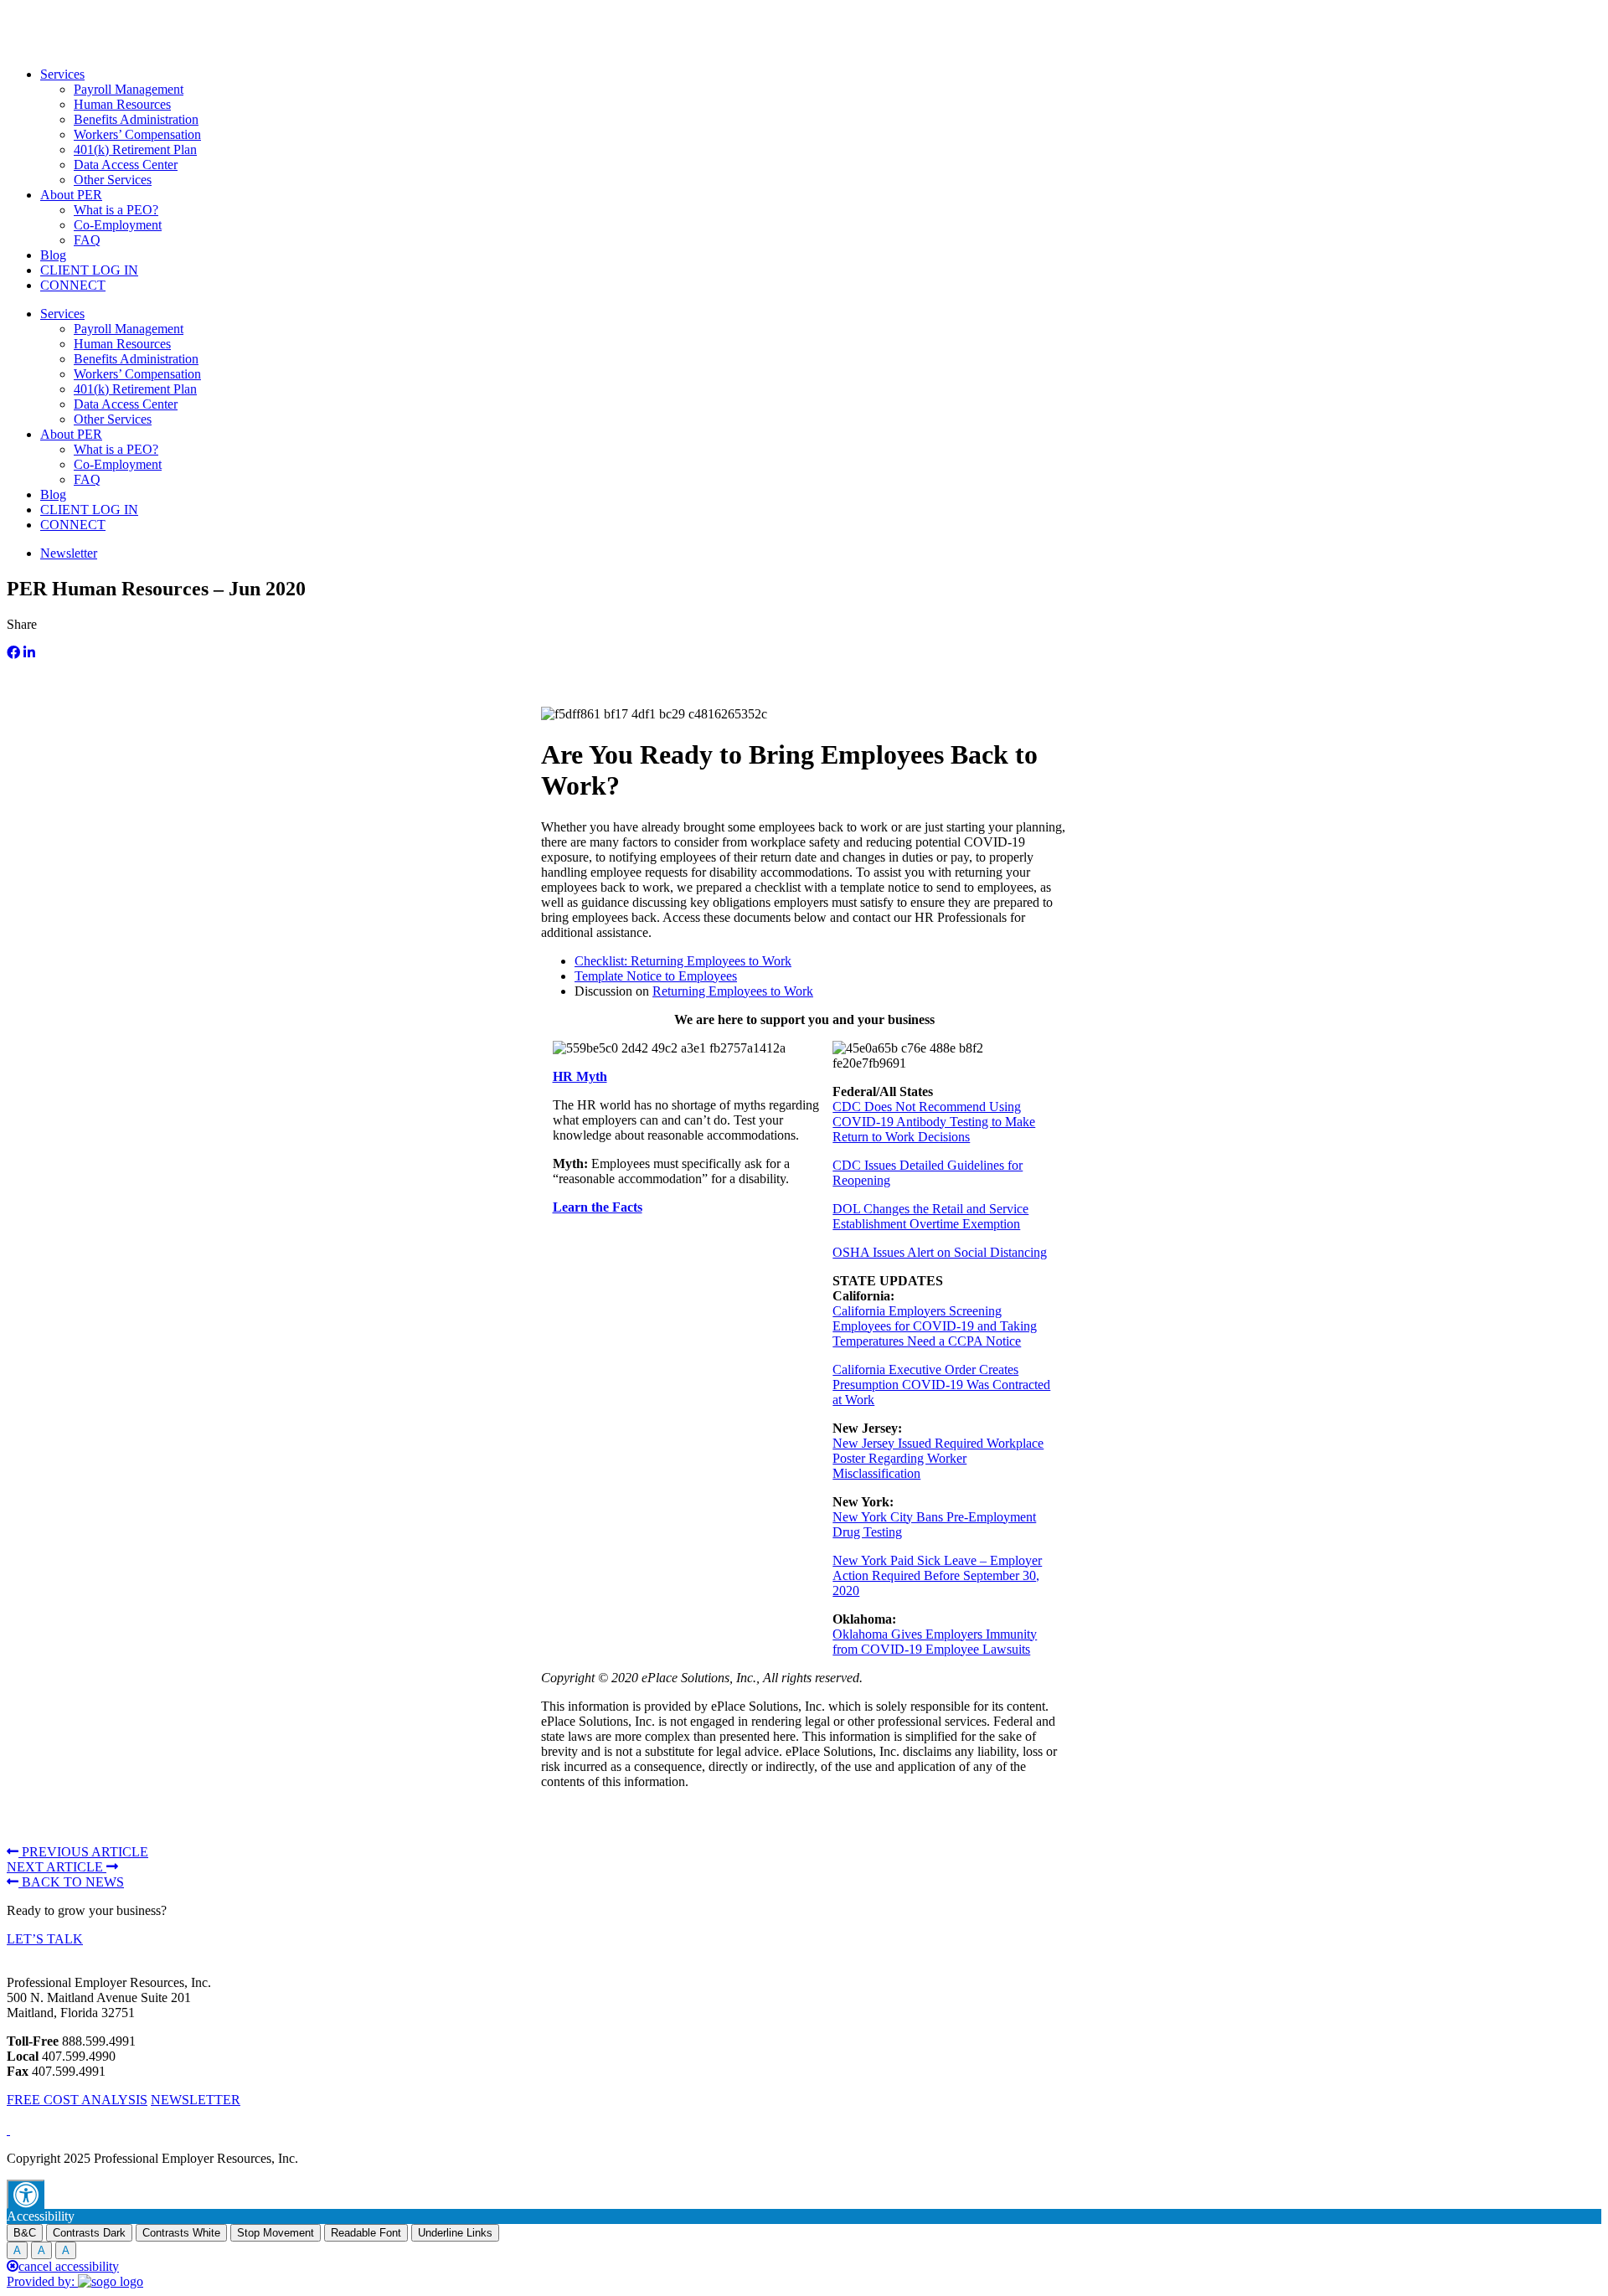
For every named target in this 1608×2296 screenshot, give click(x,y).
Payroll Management (129, 89)
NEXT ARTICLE (57, 1867)
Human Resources (122, 104)
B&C (25, 2233)
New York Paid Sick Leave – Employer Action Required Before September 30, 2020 (937, 1575)
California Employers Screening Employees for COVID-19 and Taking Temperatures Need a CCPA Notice (935, 1326)
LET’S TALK (45, 1939)
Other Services (113, 180)
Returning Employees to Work (733, 991)
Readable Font (366, 2233)
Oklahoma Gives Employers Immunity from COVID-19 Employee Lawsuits (935, 1642)
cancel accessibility (69, 2266)
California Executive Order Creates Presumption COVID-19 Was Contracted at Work (941, 1385)
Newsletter (69, 553)
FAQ (87, 240)
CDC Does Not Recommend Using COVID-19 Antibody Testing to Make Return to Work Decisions (934, 1122)
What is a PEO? (116, 210)
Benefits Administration (136, 119)
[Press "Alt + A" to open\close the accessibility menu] (26, 2194)
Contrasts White (181, 2233)
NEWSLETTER (196, 2100)
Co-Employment (118, 225)
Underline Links (455, 2233)
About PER (71, 195)
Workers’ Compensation (137, 134)
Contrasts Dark (89, 2233)
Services (62, 74)
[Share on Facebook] (13, 653)
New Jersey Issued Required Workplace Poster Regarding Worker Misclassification (938, 1458)
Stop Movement (276, 2233)
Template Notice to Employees (656, 976)
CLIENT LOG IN (89, 270)
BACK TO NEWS (71, 1882)
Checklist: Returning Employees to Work (683, 961)
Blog (53, 255)
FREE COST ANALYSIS (77, 2100)
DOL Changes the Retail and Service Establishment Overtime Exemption (930, 1216)
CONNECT (73, 285)
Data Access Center (126, 165)
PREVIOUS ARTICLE (83, 1852)
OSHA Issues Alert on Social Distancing (940, 1252)
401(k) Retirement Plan (135, 149)
